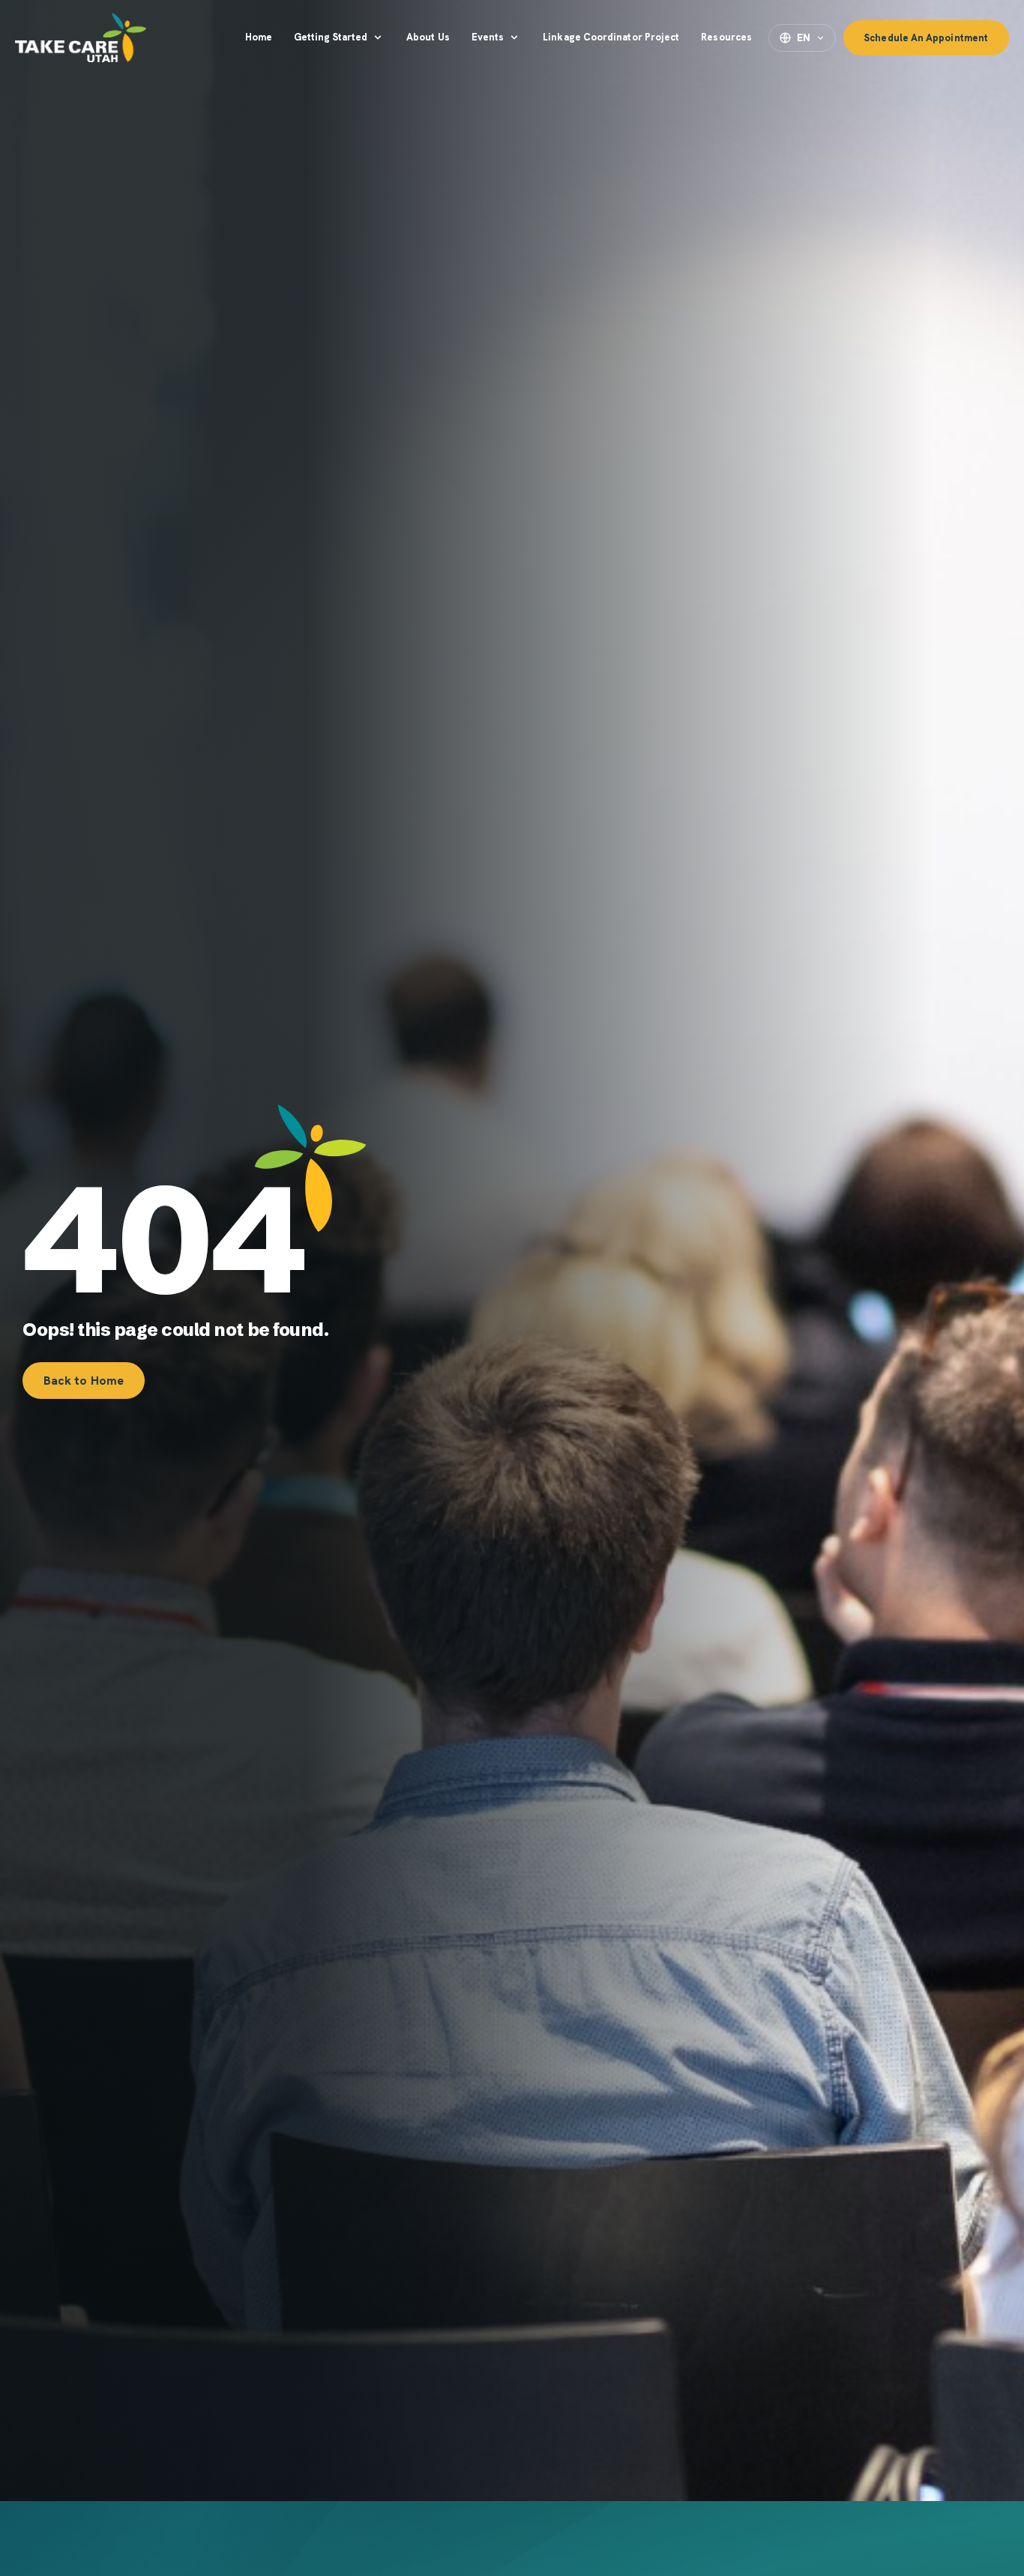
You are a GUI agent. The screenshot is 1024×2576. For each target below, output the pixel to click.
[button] (339, 37)
